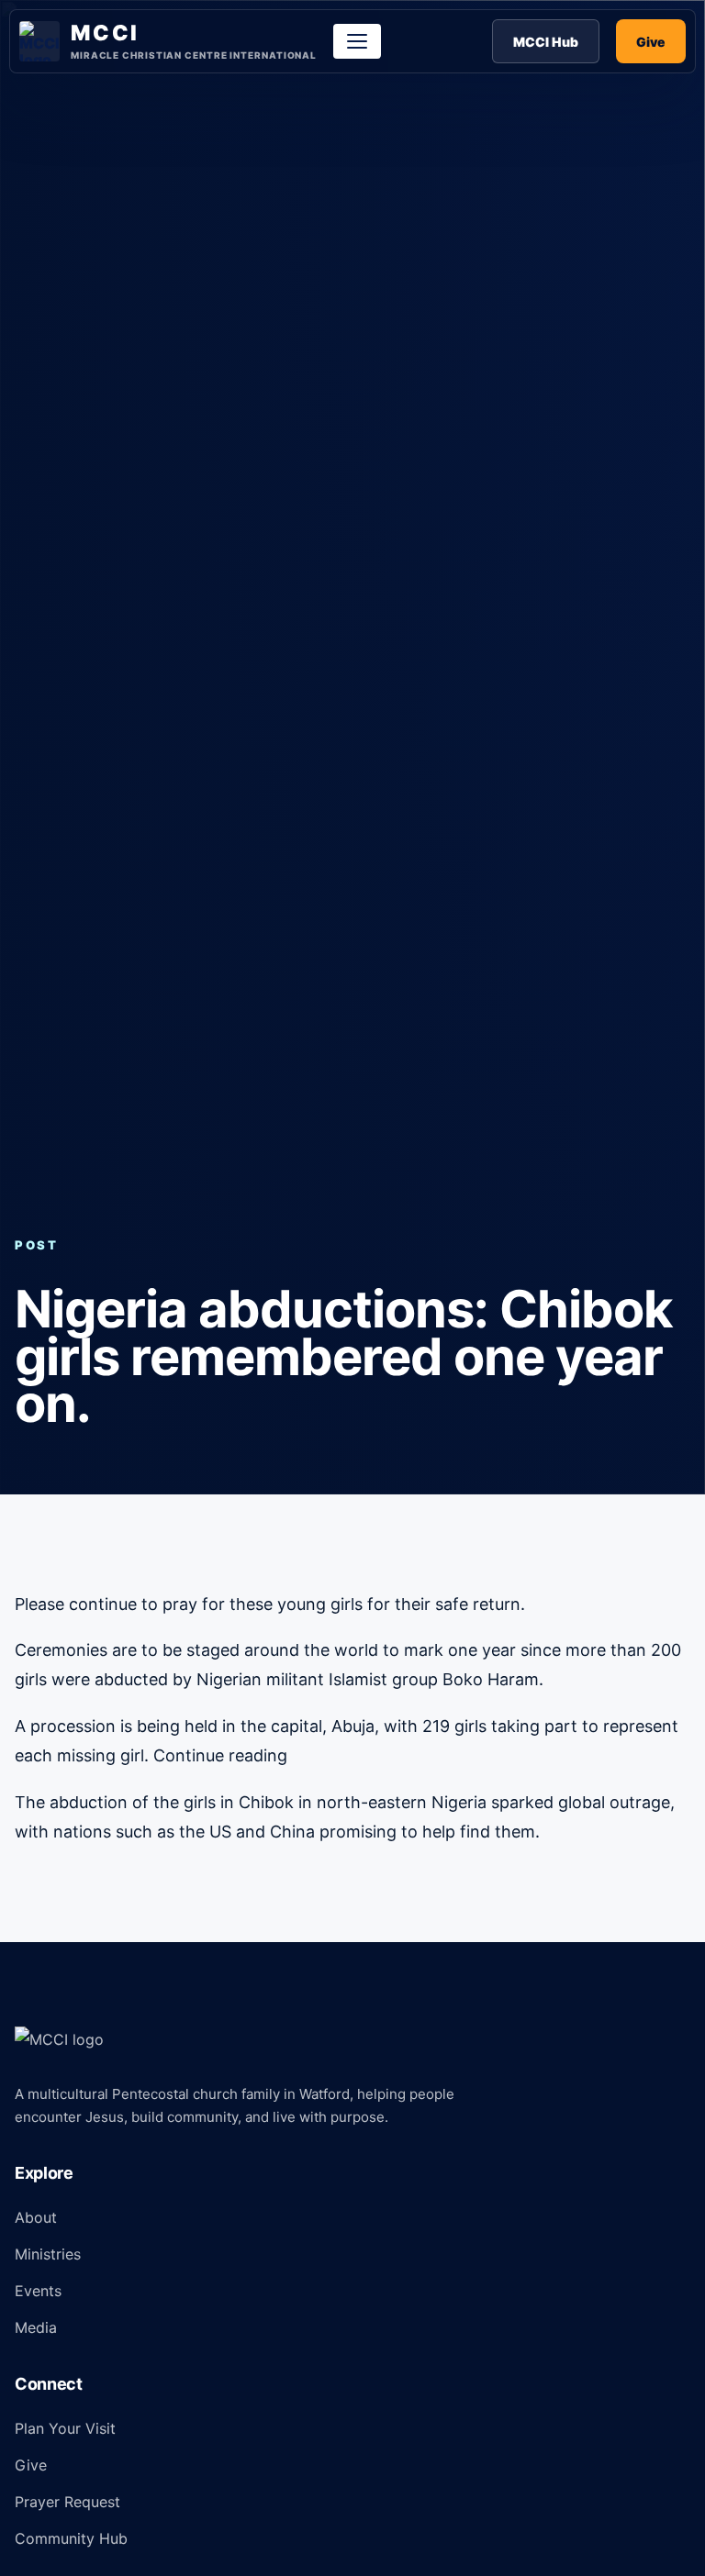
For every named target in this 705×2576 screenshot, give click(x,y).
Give (651, 42)
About (36, 2217)
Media (36, 2327)
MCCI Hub (546, 42)
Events (38, 2291)
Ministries (48, 2254)
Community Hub (71, 2538)
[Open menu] (357, 41)
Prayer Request (67, 2502)
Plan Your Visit (65, 2428)
